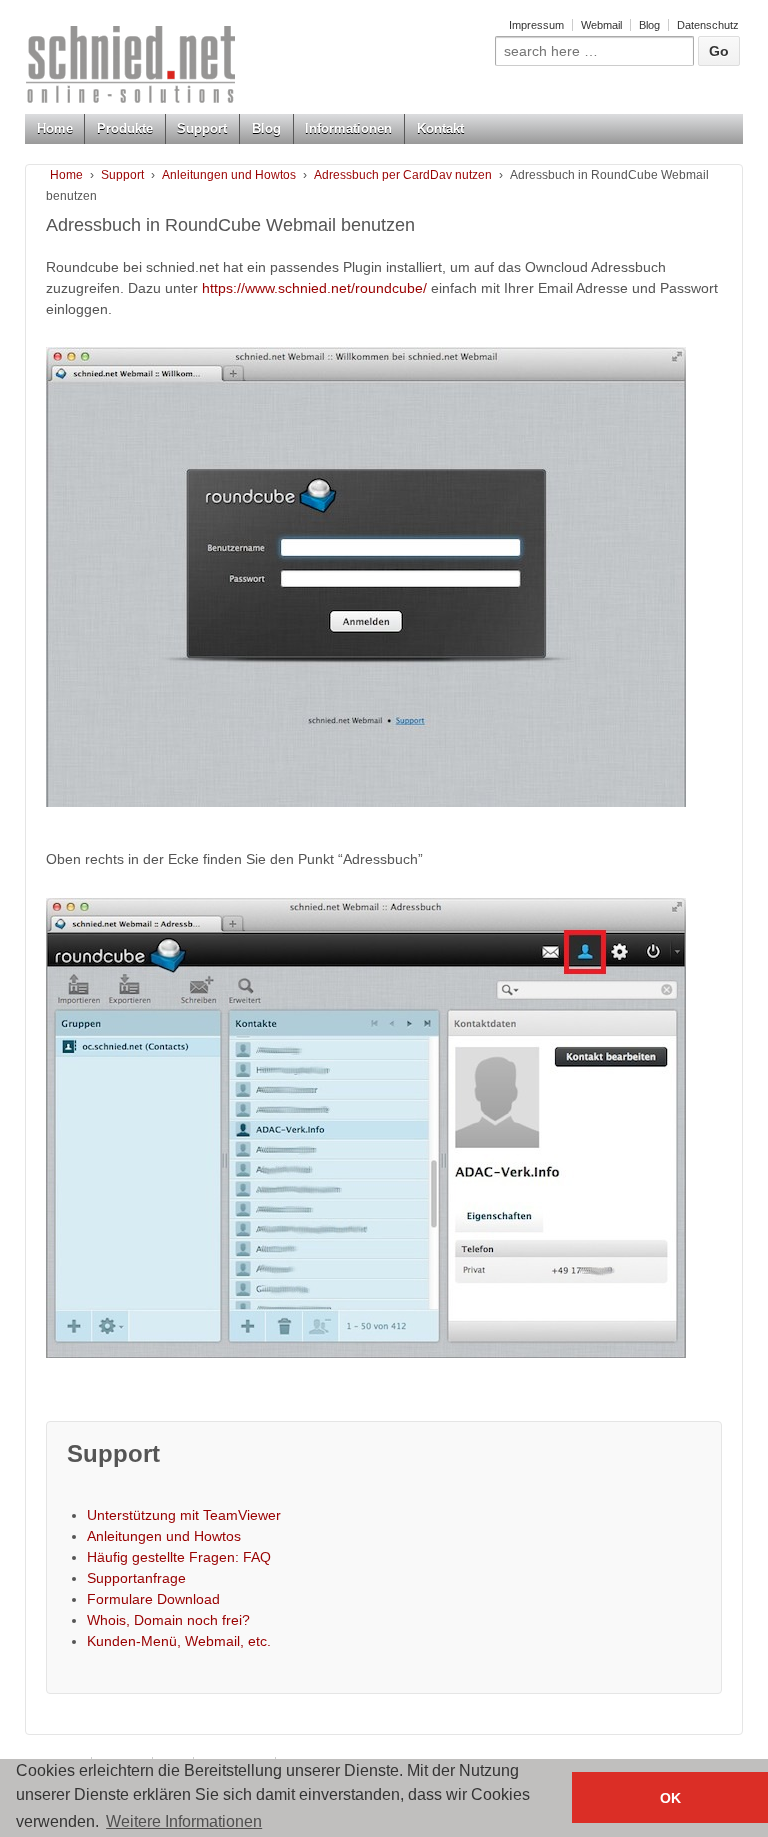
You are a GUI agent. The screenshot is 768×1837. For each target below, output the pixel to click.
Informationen (348, 128)
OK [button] (670, 1798)
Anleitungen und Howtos (229, 175)
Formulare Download (153, 1599)
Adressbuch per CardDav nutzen (403, 175)
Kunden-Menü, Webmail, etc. (179, 1641)
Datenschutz (708, 25)
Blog (649, 25)
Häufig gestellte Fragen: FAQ (179, 1557)
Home (55, 128)
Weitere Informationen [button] (184, 1821)
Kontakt (440, 128)
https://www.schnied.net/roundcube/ (314, 288)
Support (202, 128)
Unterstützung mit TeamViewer (184, 1515)
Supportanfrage (136, 1578)
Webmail (601, 25)
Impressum (536, 25)
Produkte (125, 128)
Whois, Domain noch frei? (168, 1620)
